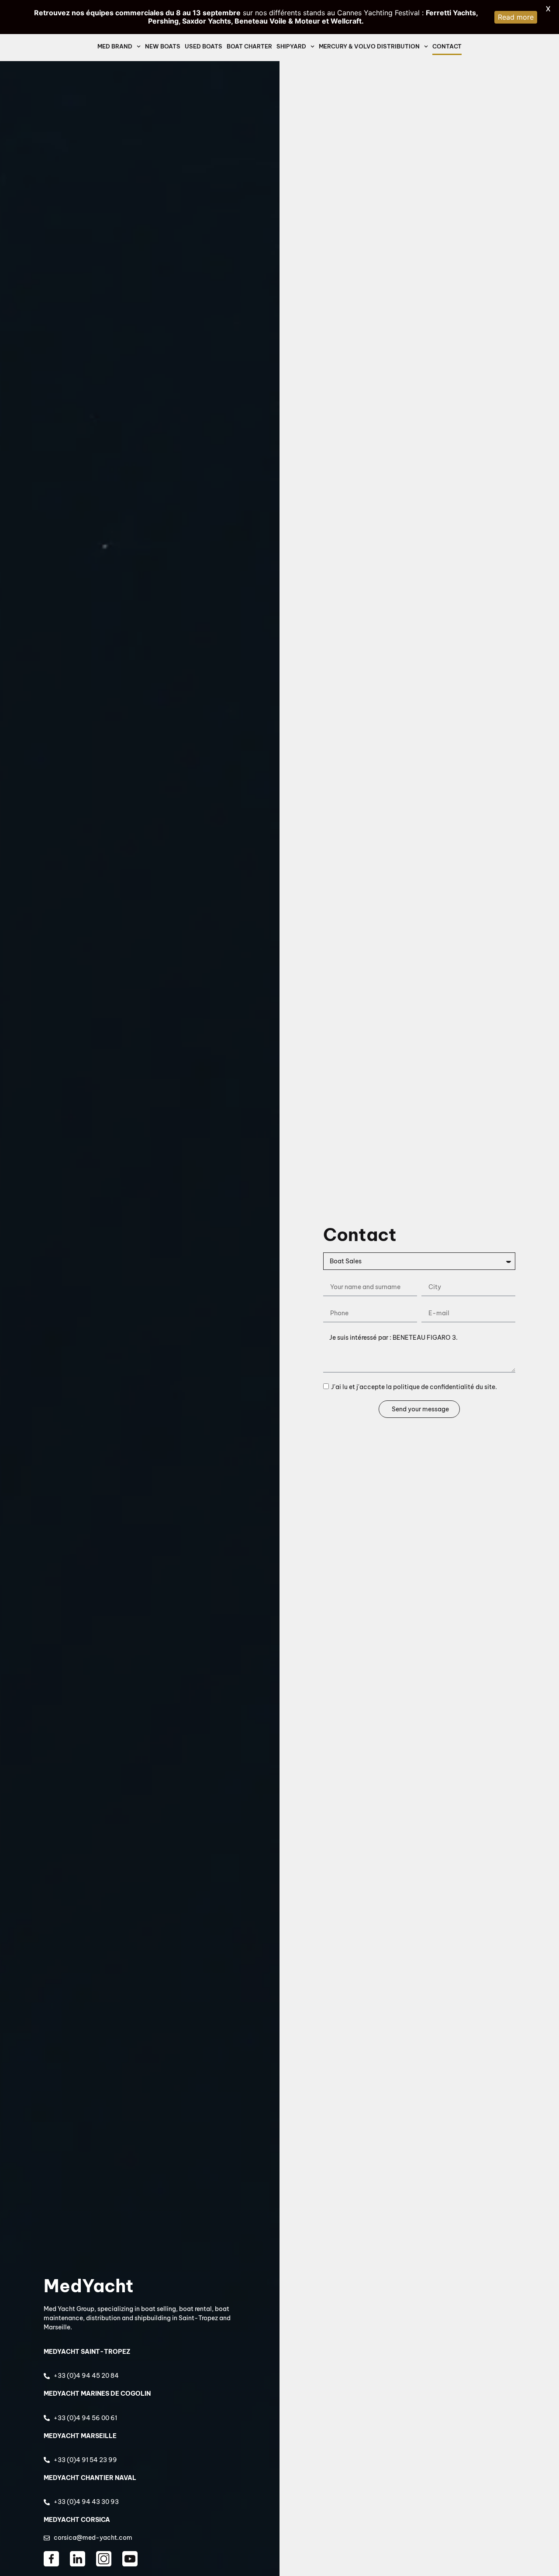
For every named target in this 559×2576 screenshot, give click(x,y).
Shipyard (291, 46)
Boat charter (249, 46)
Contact (447, 46)
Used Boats (204, 46)
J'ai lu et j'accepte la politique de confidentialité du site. (414, 1387)
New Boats (163, 46)
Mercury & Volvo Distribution (369, 46)
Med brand (115, 46)
